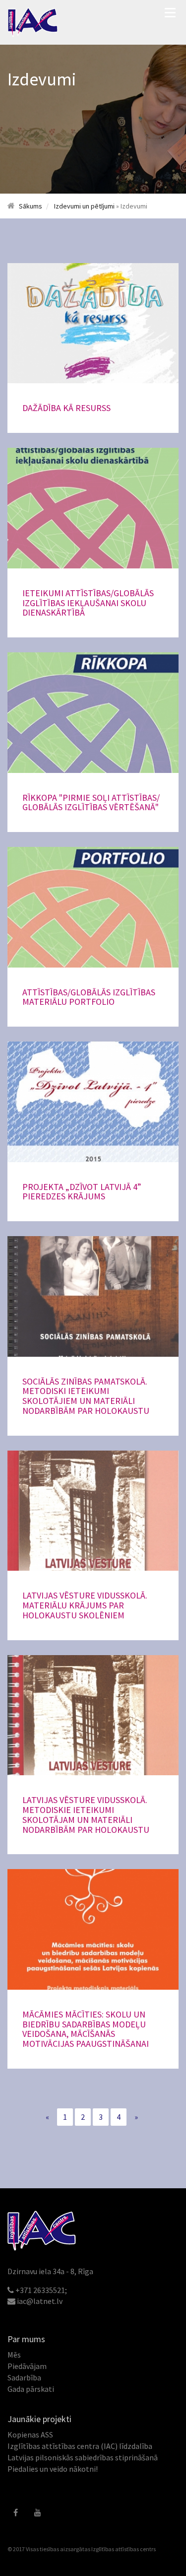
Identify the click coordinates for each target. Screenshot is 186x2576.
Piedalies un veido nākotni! (53, 2469)
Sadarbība (24, 2377)
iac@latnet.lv (40, 2301)
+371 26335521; (41, 2290)
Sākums (31, 206)
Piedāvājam (27, 2366)
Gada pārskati (31, 2389)
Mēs (14, 2355)
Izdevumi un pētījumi (84, 206)
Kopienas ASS (30, 2435)
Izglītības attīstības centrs (124, 2549)
